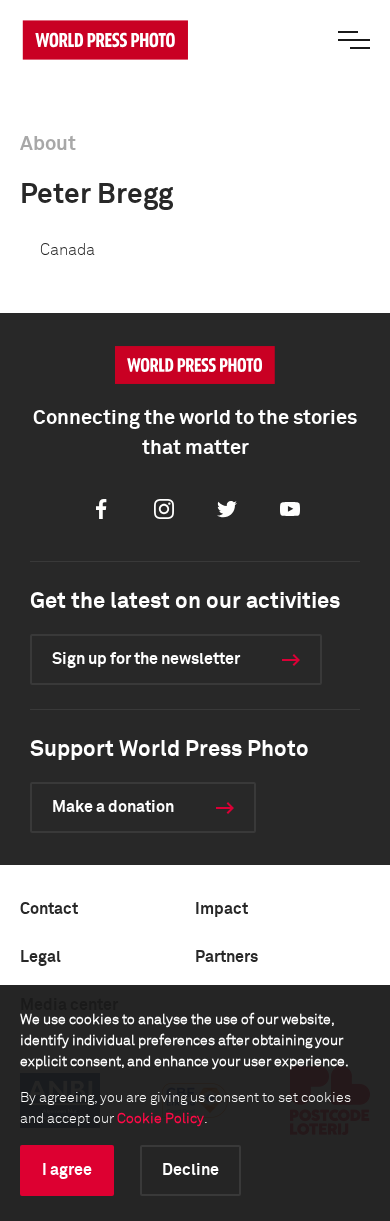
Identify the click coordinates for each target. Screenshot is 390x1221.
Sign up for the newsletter (146, 659)
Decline (190, 1170)
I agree (67, 1170)
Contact (49, 909)
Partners (226, 957)
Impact (221, 909)
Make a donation (113, 807)
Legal (40, 957)
